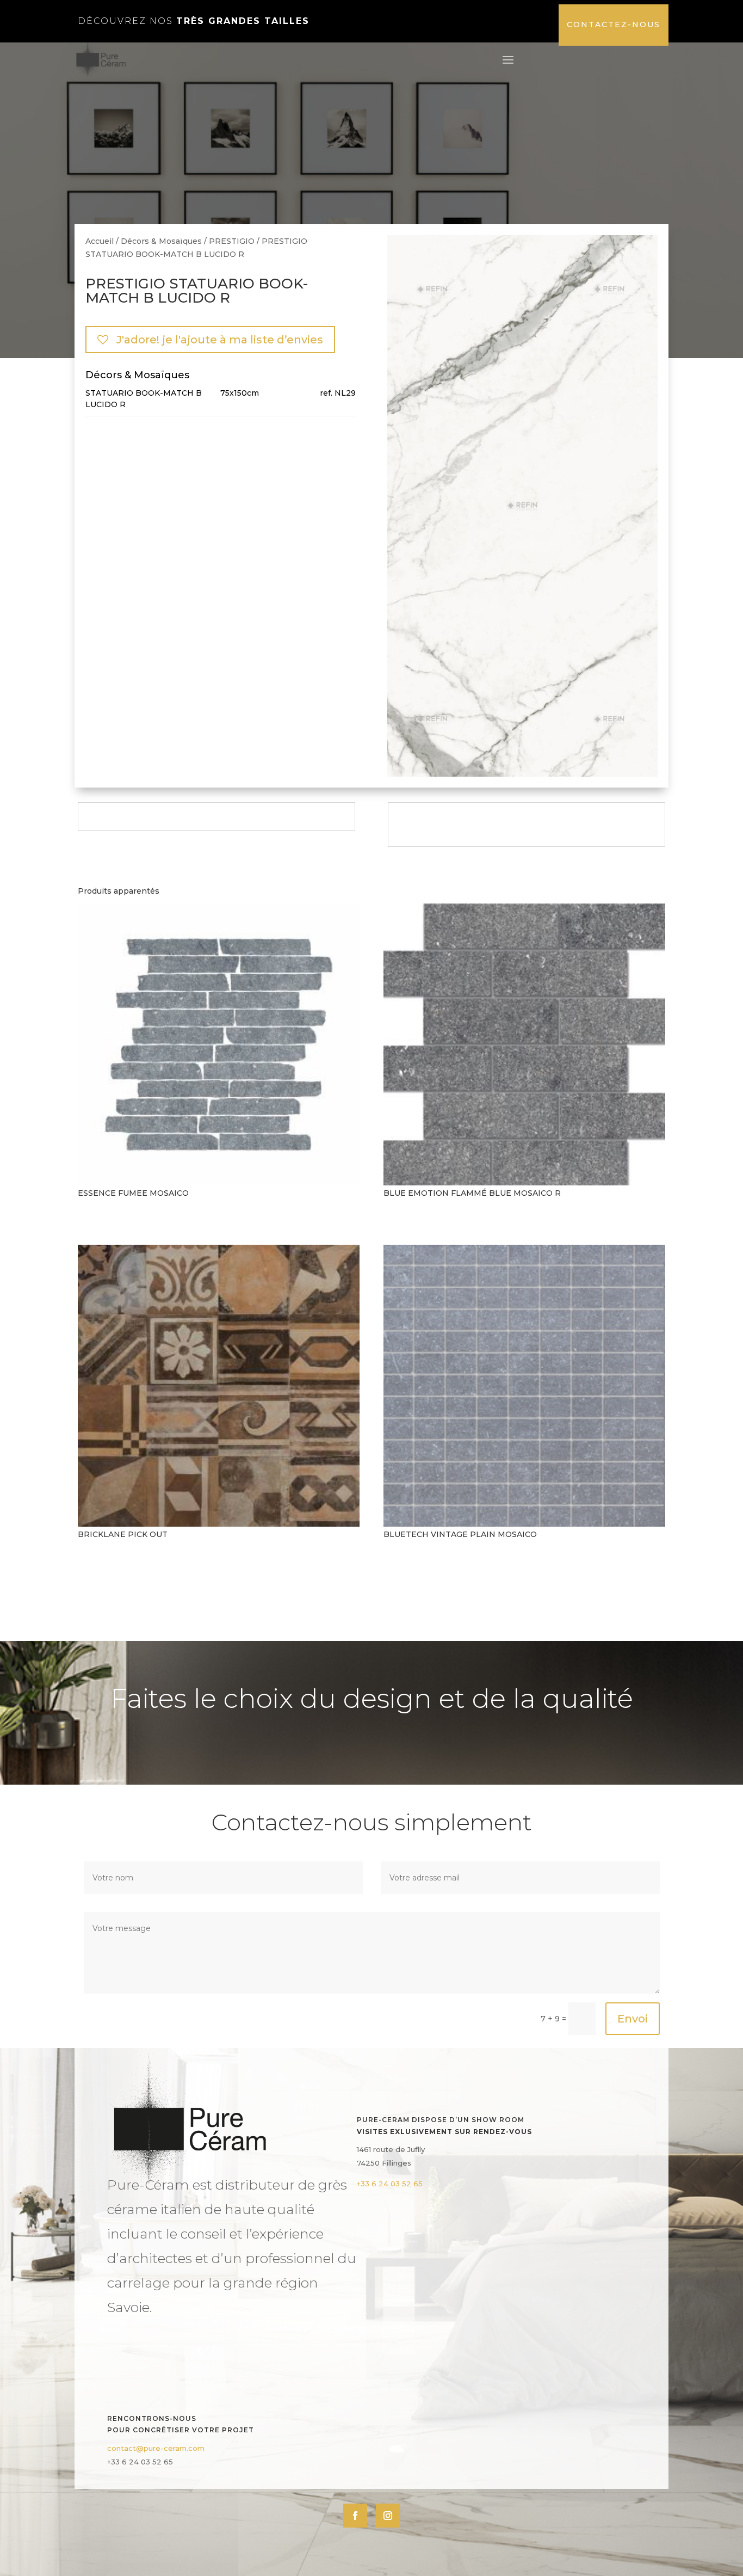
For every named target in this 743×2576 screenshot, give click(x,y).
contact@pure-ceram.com (156, 2448)
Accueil (100, 241)
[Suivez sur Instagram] (388, 2516)
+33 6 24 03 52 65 (390, 2184)
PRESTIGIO (232, 241)
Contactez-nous (614, 24)
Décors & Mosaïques (161, 241)
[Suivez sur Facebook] (355, 2516)
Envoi (633, 2019)
